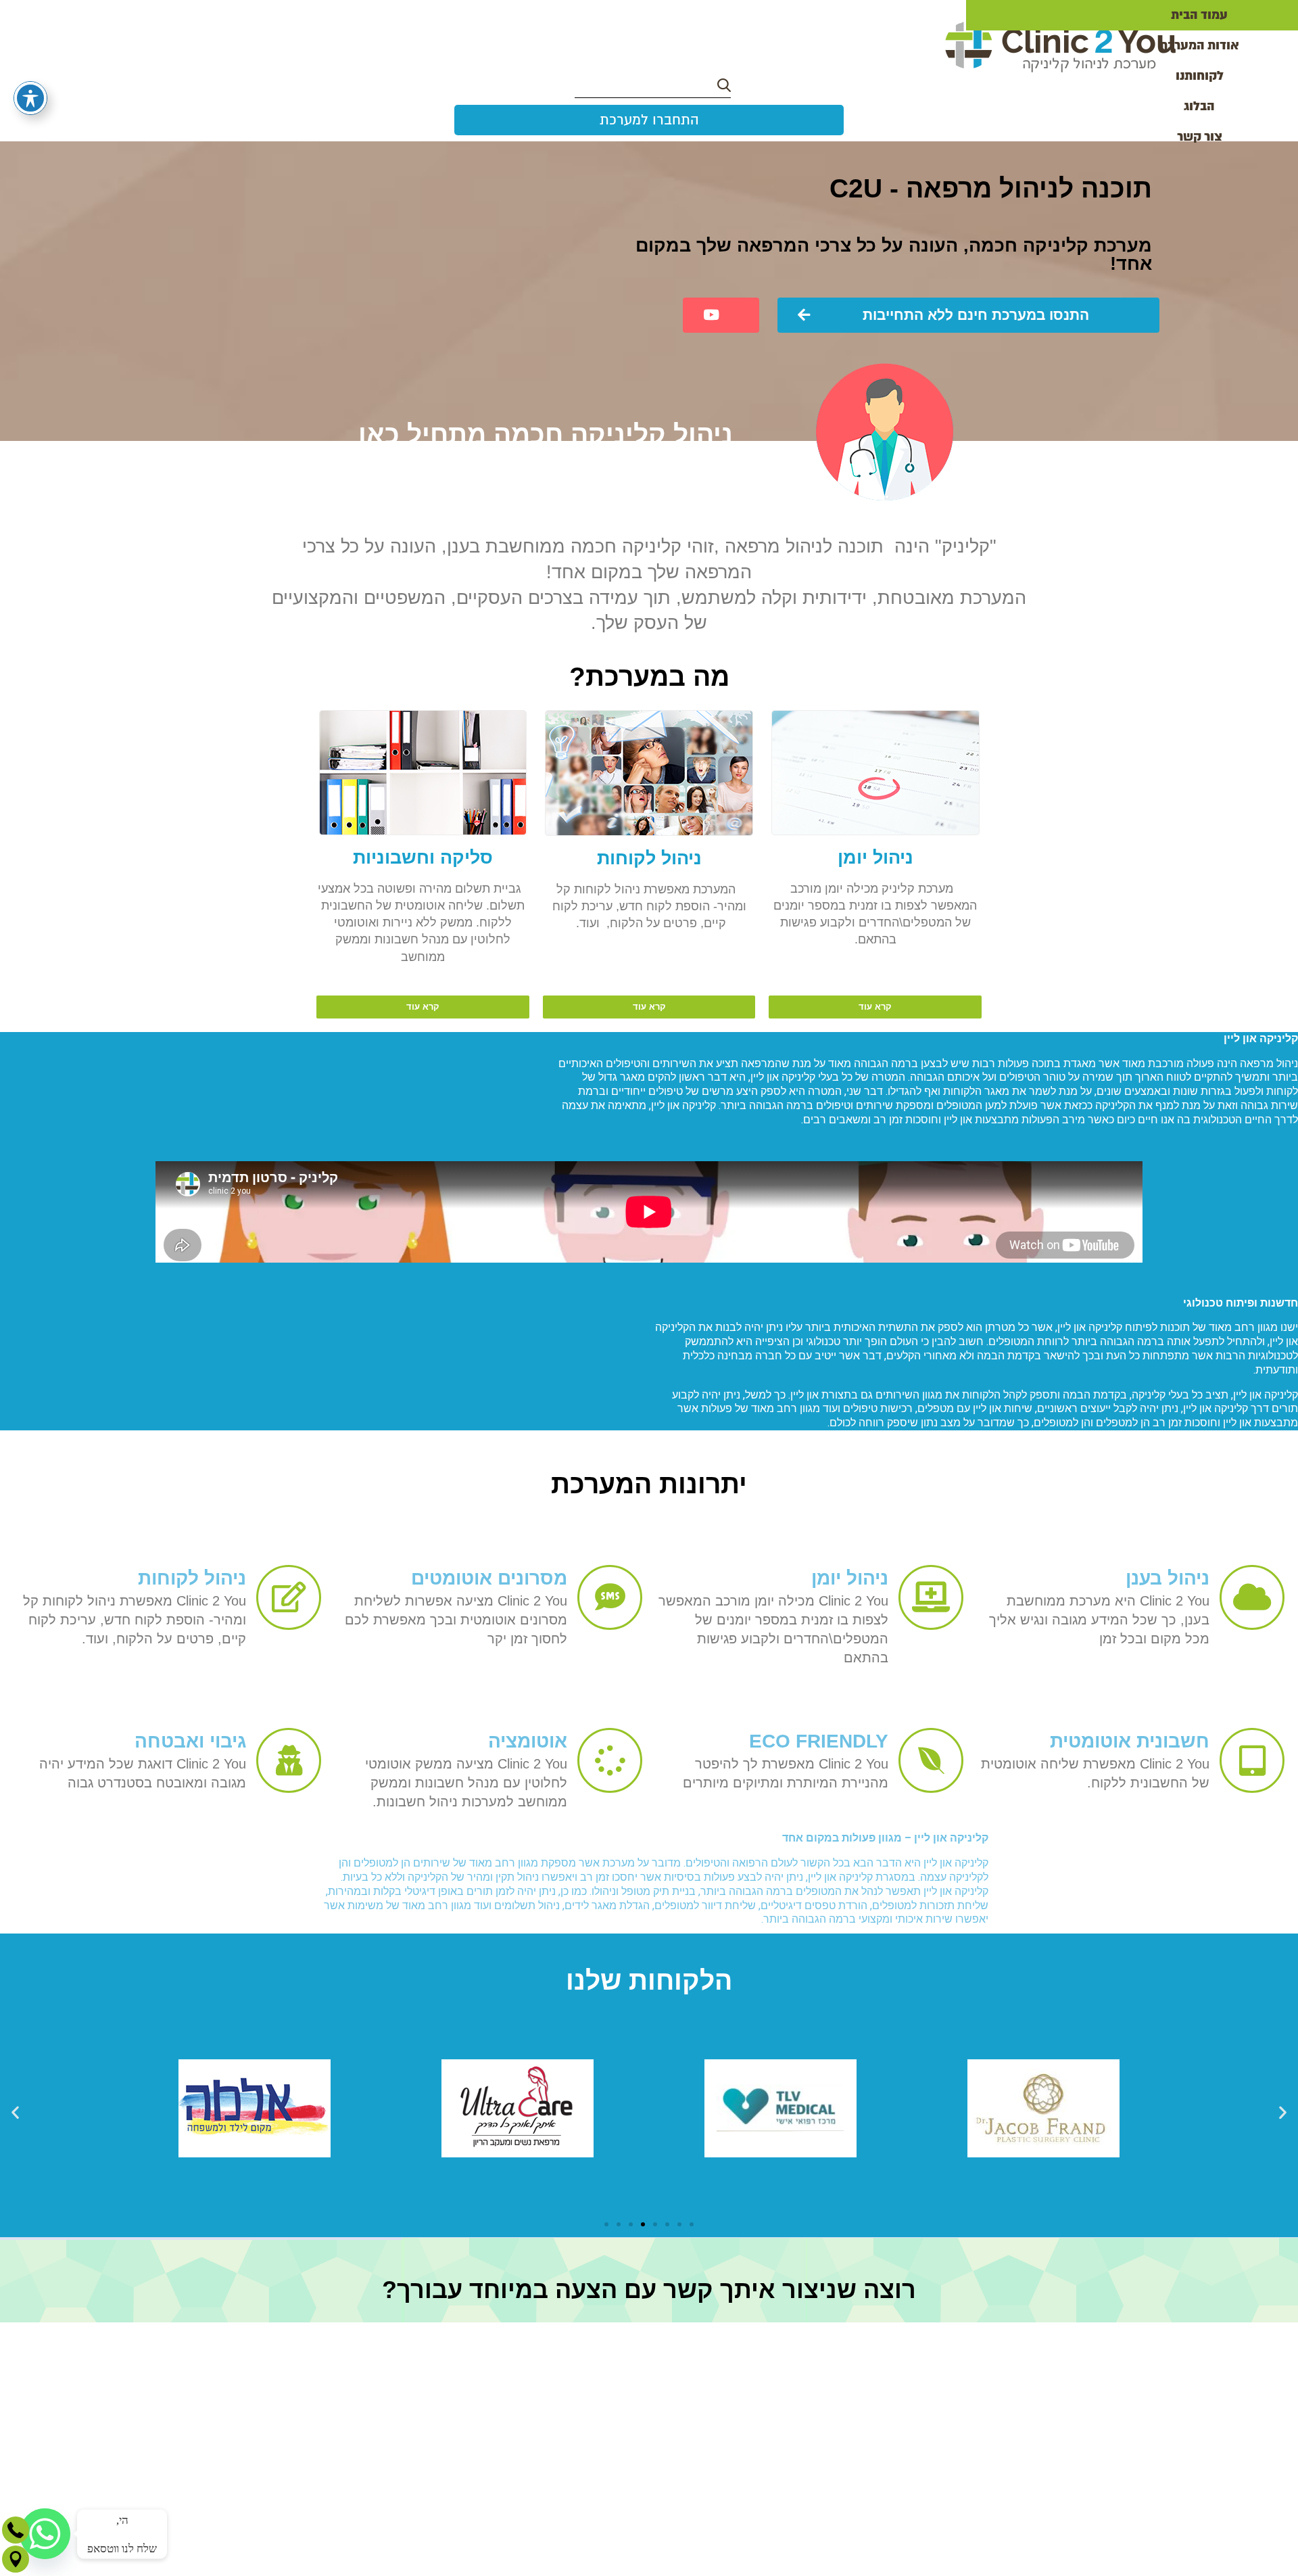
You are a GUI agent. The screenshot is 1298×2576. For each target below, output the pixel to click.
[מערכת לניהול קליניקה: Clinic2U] (1060, 47)
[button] (15, 2112)
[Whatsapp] (45, 2534)
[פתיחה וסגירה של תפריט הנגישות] (30, 98)
